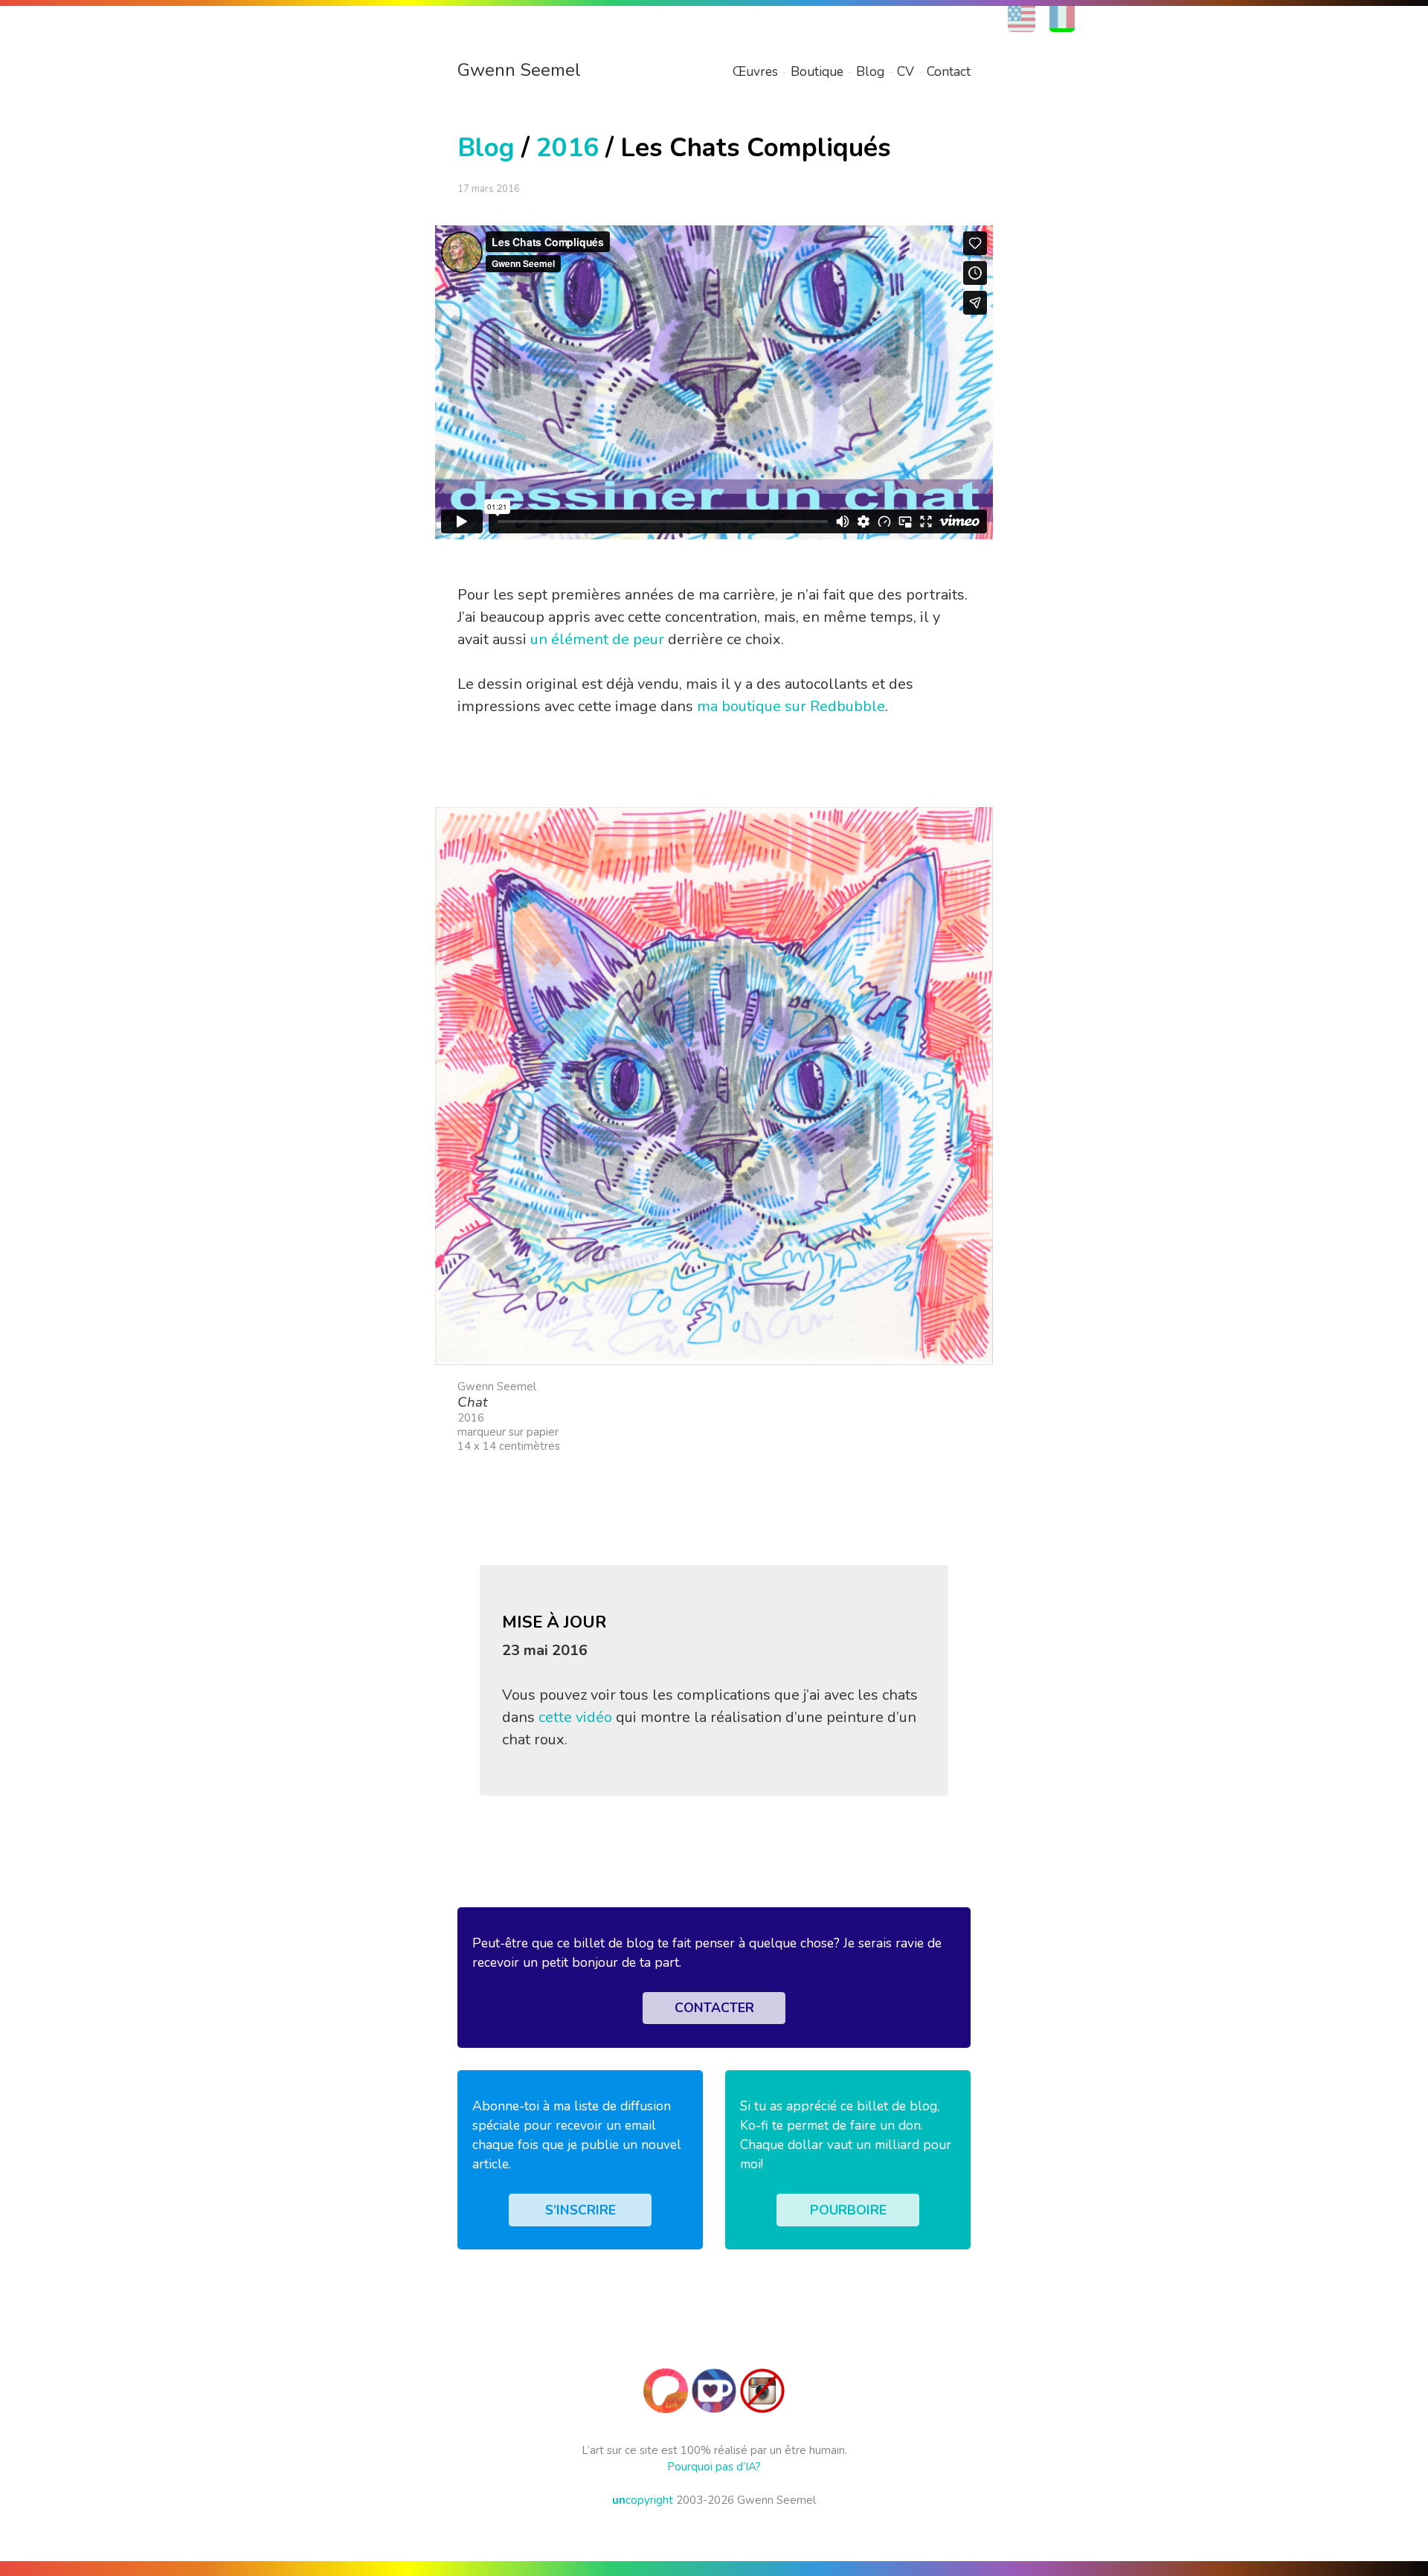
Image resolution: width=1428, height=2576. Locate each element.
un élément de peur (597, 639)
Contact (949, 71)
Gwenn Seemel (519, 70)
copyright (643, 2500)
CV (906, 71)
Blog (870, 71)
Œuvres (755, 71)
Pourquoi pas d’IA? (714, 2467)
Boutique (817, 71)
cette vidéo (575, 1717)
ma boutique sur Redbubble (791, 706)
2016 (567, 148)
